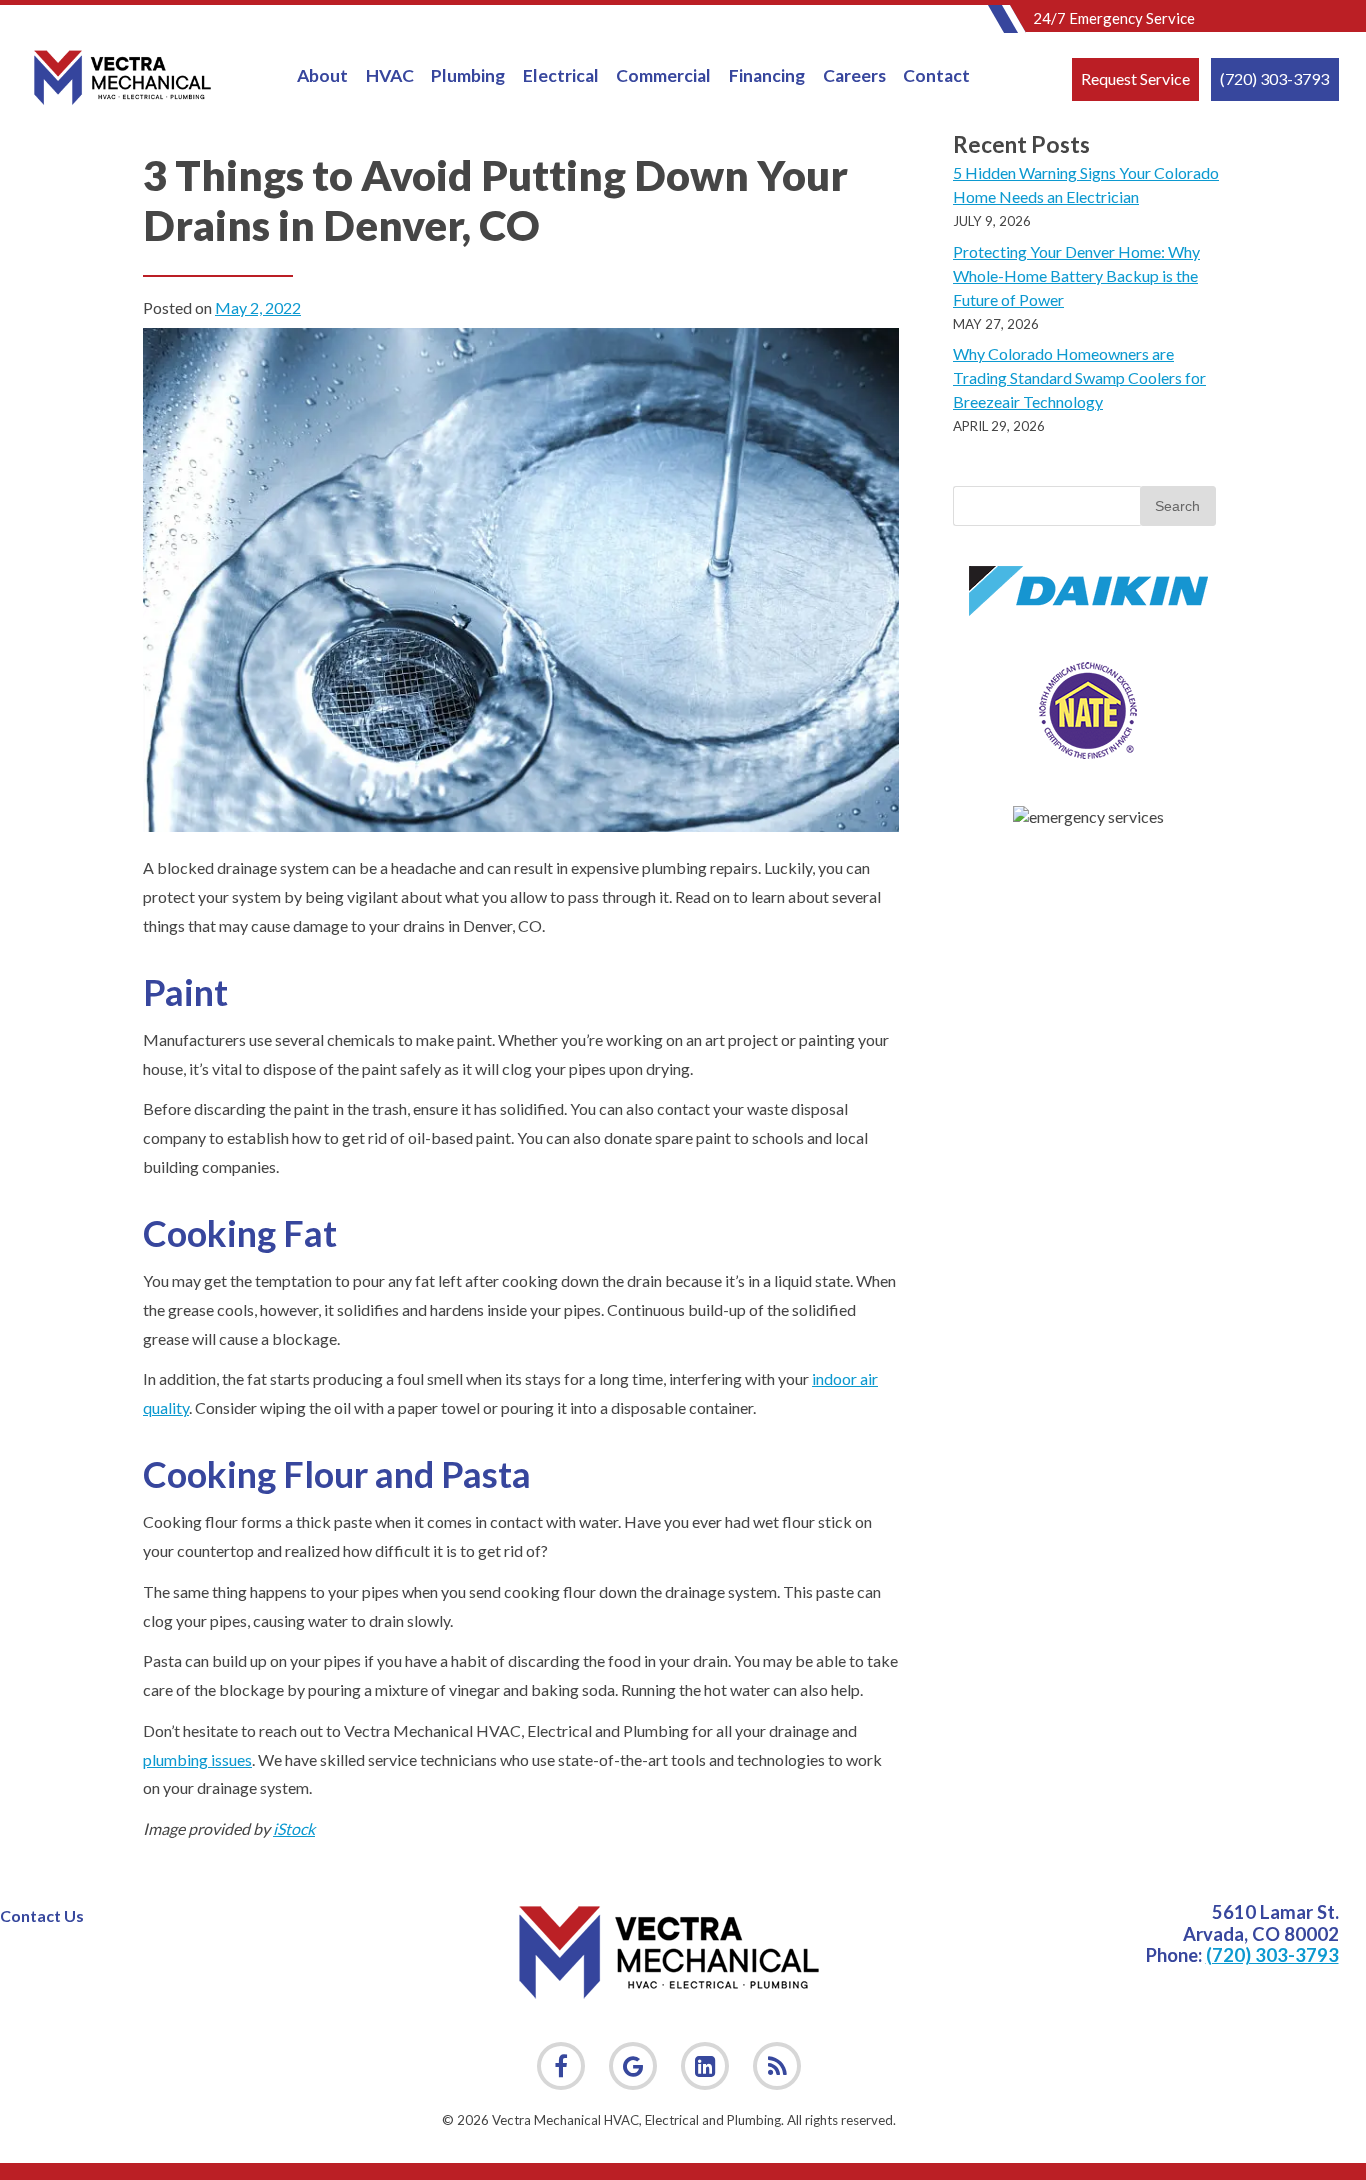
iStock (294, 1828)
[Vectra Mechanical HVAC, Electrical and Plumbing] (122, 77)
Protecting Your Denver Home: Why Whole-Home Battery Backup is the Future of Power (1076, 275)
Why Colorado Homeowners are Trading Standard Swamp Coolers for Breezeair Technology (1079, 377)
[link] (777, 2066)
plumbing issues (197, 1759)
